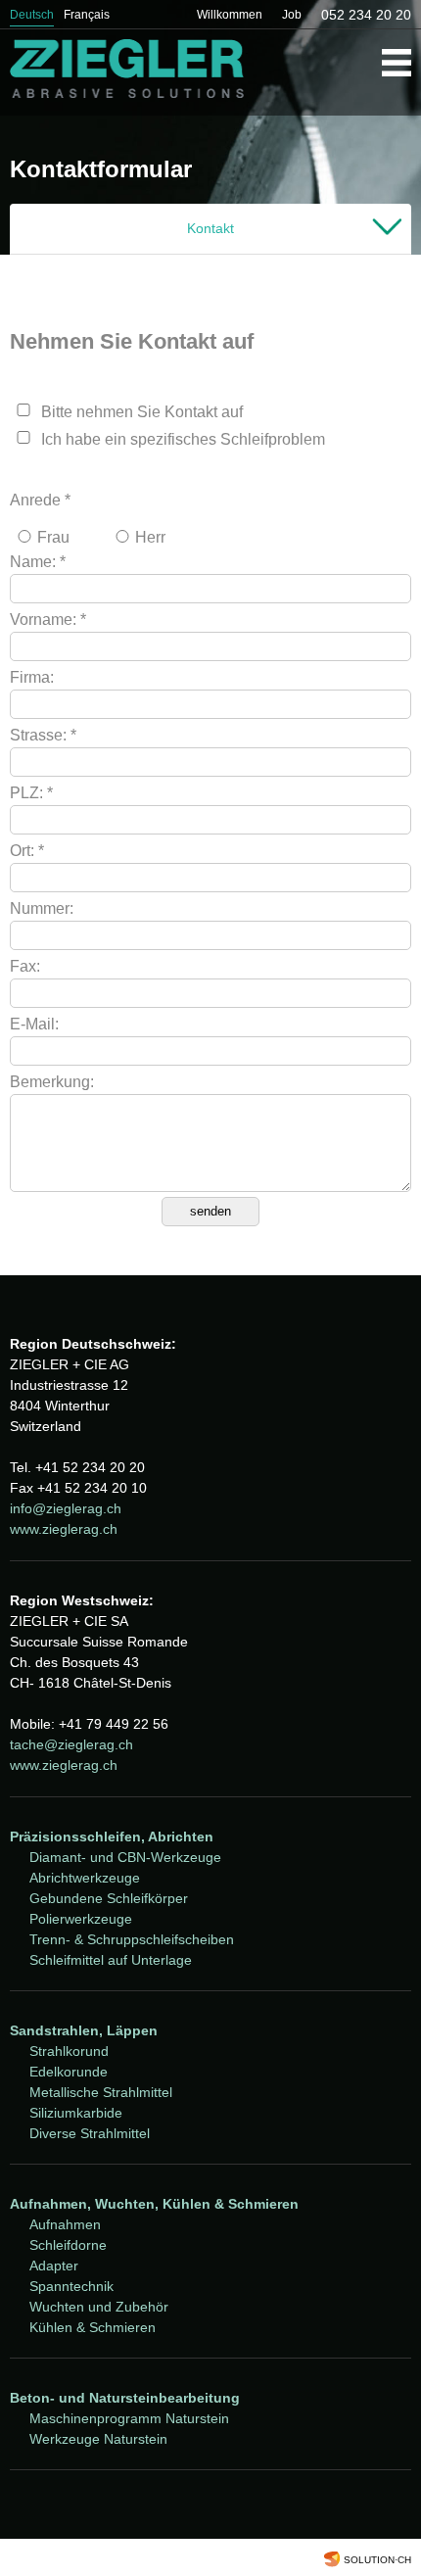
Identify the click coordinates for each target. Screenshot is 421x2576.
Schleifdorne (68, 2245)
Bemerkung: (52, 1082)
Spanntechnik (71, 2286)
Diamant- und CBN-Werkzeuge (125, 1857)
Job (292, 15)
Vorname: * (48, 620)
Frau (53, 537)
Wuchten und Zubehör (99, 2307)
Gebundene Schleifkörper (109, 1898)
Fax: (25, 966)
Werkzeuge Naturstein (98, 2439)
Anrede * (40, 500)
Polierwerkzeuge (81, 1919)
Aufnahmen (65, 2224)
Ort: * (27, 851)
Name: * (38, 562)
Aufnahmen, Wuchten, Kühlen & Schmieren (154, 2204)
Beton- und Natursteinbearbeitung (125, 2398)
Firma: (32, 677)
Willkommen (230, 15)
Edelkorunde (69, 2072)
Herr (150, 537)
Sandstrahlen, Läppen (84, 2030)
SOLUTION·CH (377, 2560)
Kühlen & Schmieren (93, 2327)
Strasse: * (43, 735)
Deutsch (32, 15)
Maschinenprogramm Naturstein (129, 2418)
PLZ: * (31, 793)
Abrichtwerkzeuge (85, 1878)
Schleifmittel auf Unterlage (111, 1960)
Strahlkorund (69, 2051)
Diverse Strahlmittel (90, 2133)
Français (87, 15)
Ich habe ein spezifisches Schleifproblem (183, 439)
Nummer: (42, 908)
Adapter (54, 2266)
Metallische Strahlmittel (101, 2092)
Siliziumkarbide (76, 2113)
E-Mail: (34, 1024)
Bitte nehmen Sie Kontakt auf (142, 412)
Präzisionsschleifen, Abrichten (112, 1837)
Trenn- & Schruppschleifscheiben (132, 1939)
